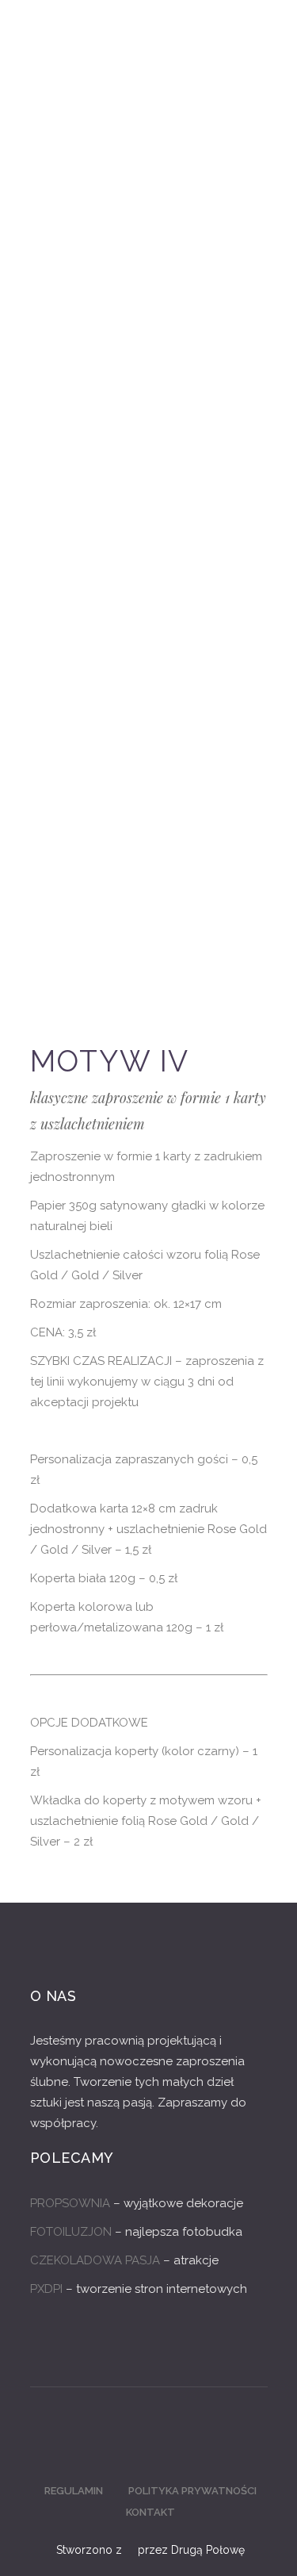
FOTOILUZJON (71, 2232)
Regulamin (74, 2491)
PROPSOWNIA (70, 2203)
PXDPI (46, 2289)
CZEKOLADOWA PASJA (95, 2260)
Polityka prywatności (192, 2491)
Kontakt (150, 2512)
